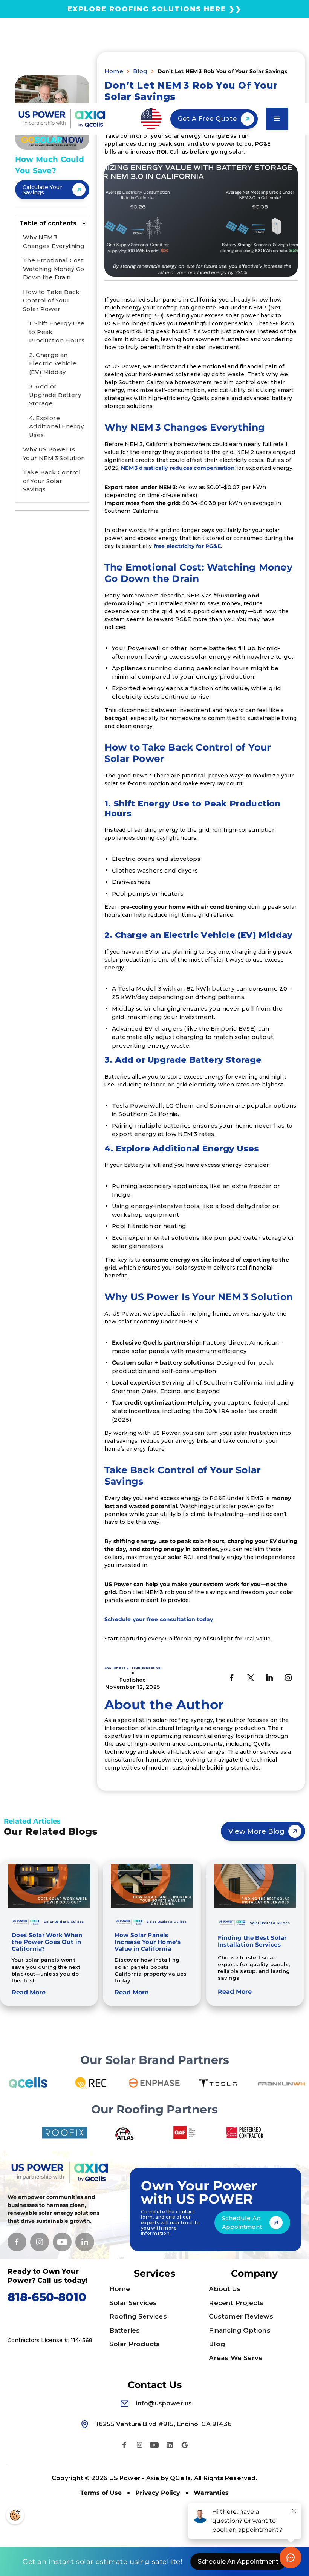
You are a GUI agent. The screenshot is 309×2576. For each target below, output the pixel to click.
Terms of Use (101, 2493)
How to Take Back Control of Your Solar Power (51, 300)
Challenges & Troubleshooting (133, 1668)
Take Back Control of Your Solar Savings (52, 481)
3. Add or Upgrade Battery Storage (55, 395)
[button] (151, 119)
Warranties (211, 2493)
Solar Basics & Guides (64, 1922)
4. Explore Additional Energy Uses (57, 426)
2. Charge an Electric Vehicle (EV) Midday (53, 363)
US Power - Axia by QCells (150, 2478)
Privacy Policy (158, 2493)
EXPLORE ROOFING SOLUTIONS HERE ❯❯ (154, 9)
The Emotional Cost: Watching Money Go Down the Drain (54, 269)
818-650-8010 (47, 2297)
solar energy (56, 2213)
